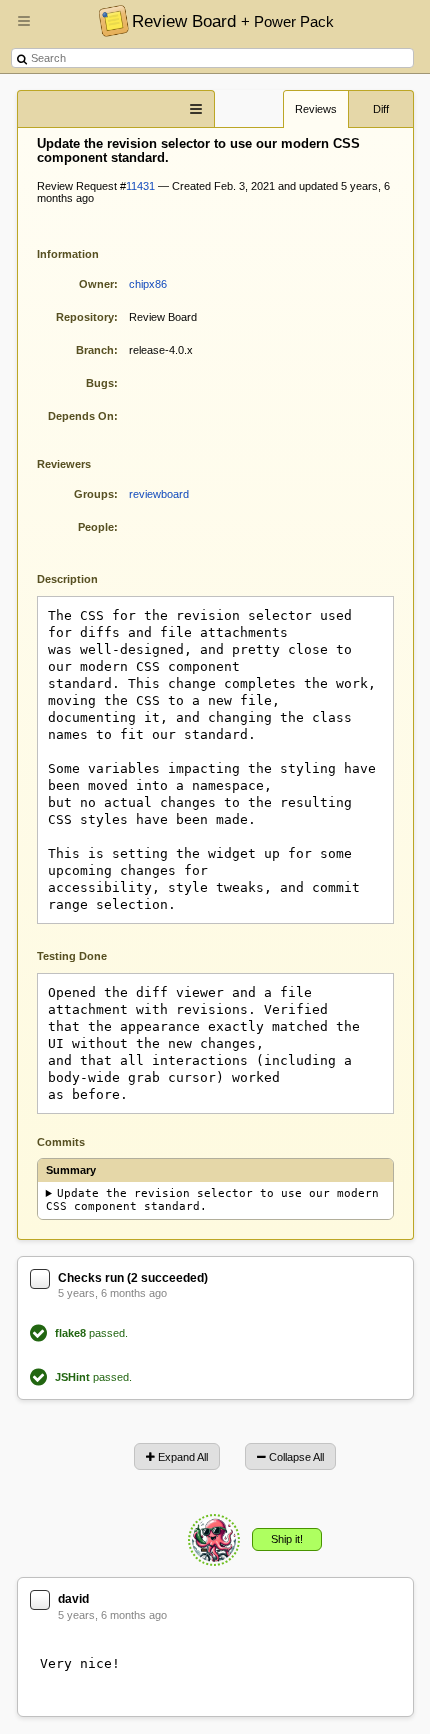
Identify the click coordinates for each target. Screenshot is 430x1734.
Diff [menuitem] (381, 109)
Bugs (100, 383)
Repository (85, 317)
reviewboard (159, 494)
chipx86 (148, 284)
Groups (94, 494)
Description (82, 577)
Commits (61, 1142)
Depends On (81, 416)
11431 (140, 186)
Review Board (233, 21)
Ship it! (287, 1539)
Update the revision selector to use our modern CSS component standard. (213, 1200)
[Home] (108, 20)
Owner (96, 284)
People (96, 527)
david (73, 1599)
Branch (95, 350)
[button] (24, 29)
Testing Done (72, 956)
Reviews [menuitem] (316, 109)
